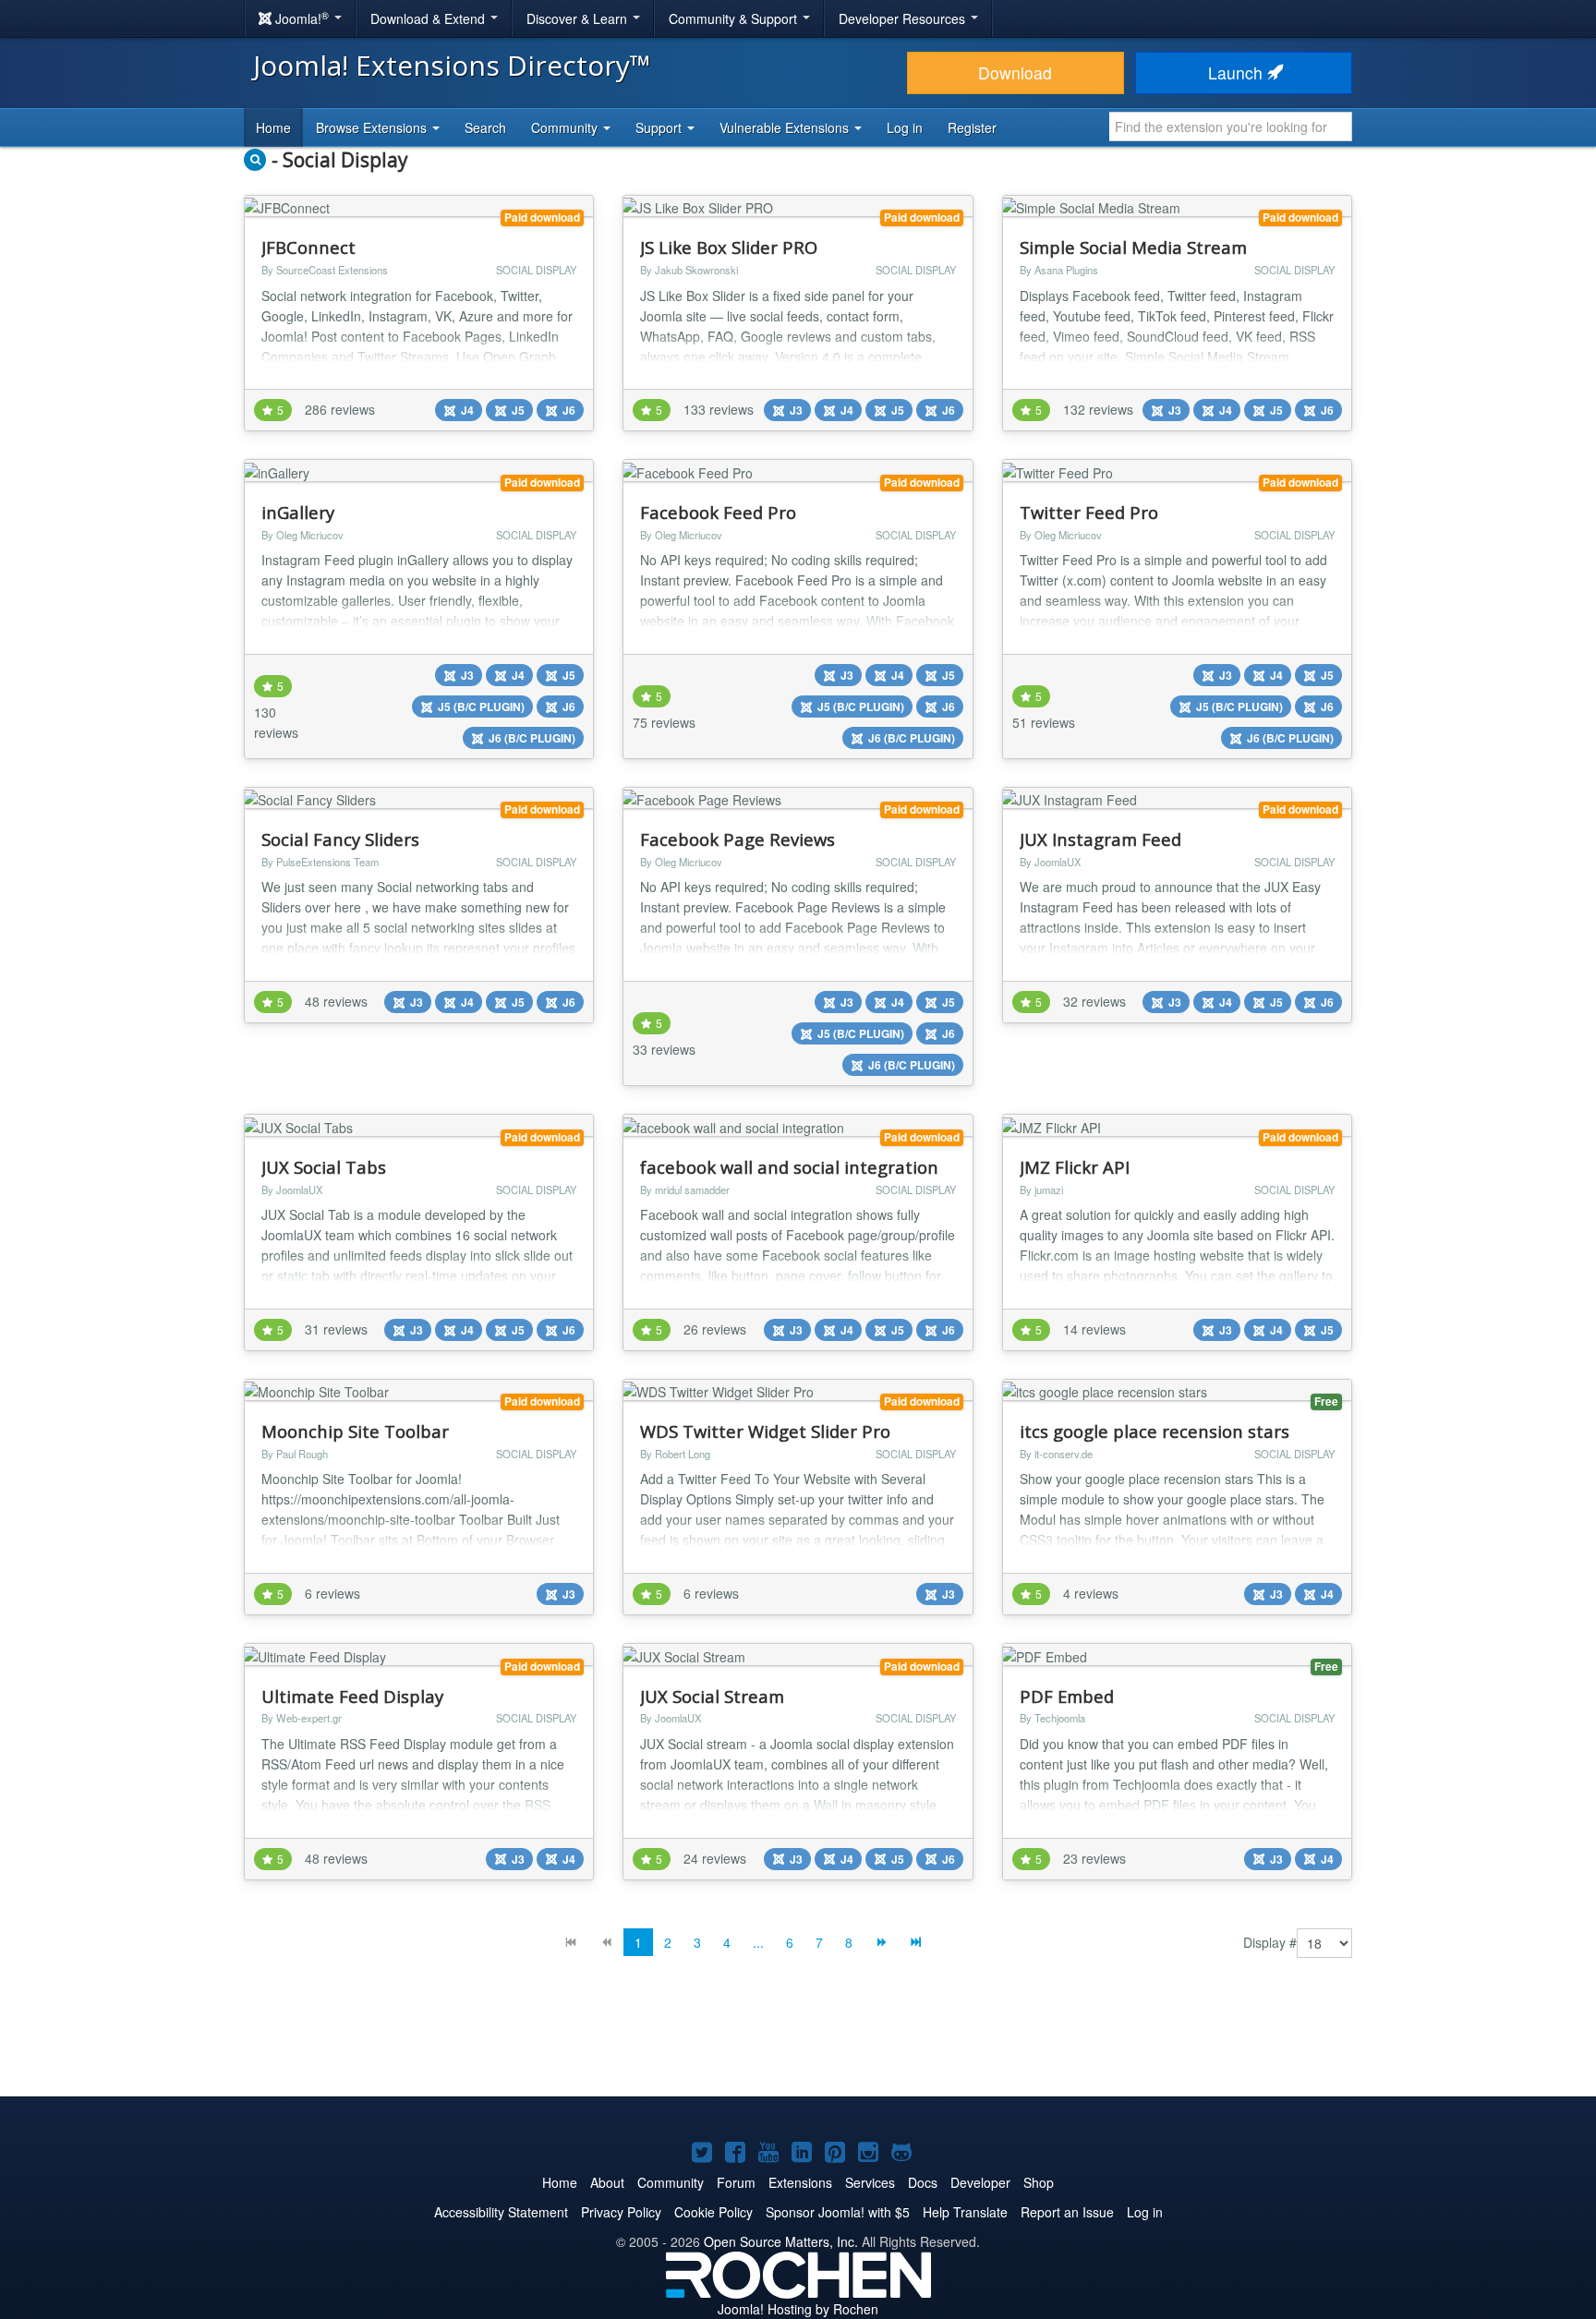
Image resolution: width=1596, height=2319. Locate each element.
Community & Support (735, 18)
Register (972, 127)
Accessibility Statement (501, 2212)
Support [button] (660, 127)
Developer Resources (904, 18)
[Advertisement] (798, 2041)
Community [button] (566, 127)
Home (273, 127)
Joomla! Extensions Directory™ (452, 65)
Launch (1238, 72)
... (758, 1942)
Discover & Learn (579, 18)
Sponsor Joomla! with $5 (838, 2212)
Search (485, 127)
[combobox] (1231, 127)
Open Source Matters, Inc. (781, 2241)
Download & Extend (429, 18)
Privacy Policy (621, 2212)
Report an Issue (1067, 2212)
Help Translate (965, 2212)
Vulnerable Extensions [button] (786, 127)
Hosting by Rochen (798, 2309)
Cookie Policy (713, 2212)
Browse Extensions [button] (373, 127)
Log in (905, 127)
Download (1015, 72)
